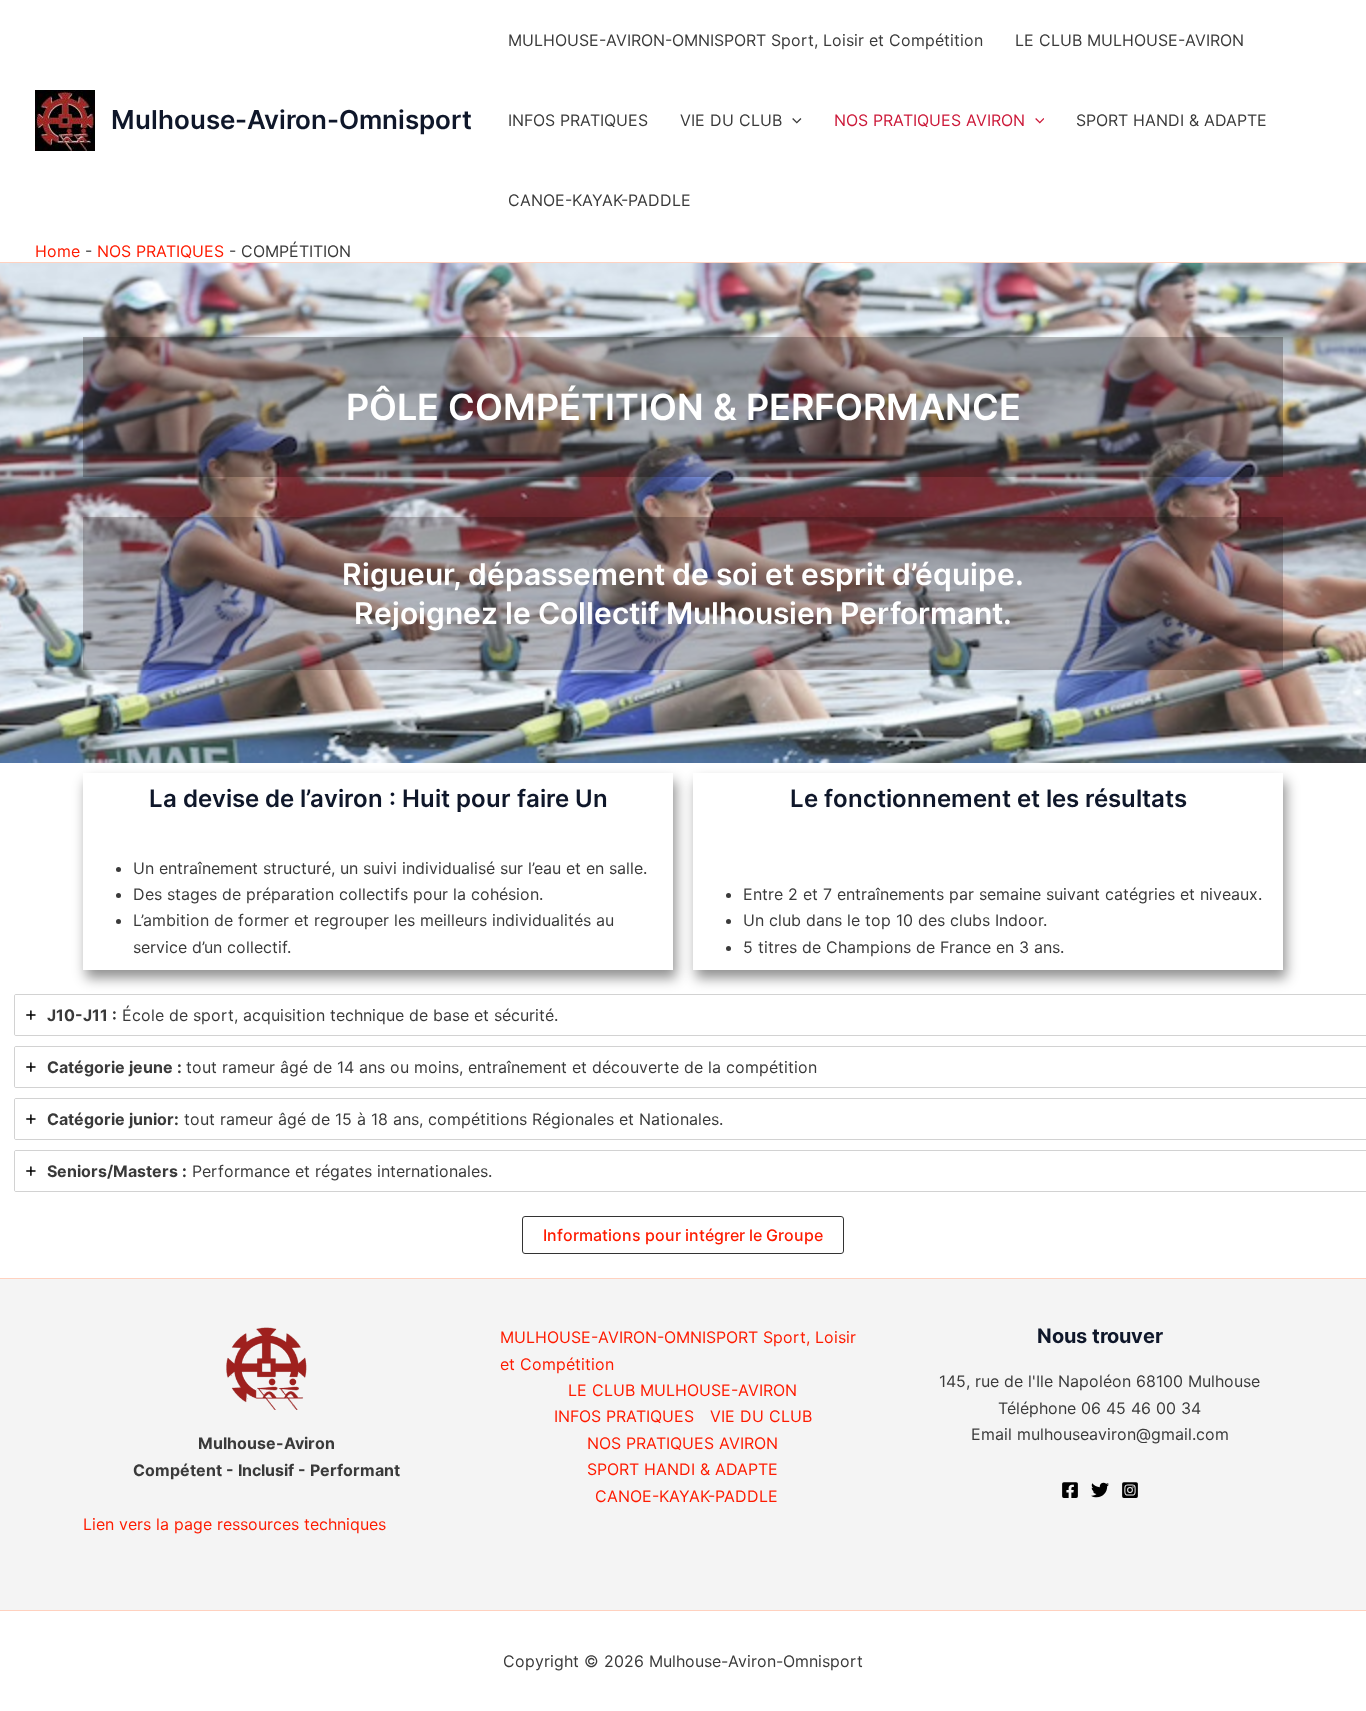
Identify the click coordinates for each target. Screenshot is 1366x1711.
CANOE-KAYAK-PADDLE (599, 200)
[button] (792, 120)
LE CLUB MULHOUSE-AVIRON (1129, 40)
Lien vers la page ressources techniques (234, 1524)
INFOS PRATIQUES (578, 120)
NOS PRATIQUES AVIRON (929, 120)
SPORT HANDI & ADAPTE (1171, 120)
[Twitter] (1100, 1490)
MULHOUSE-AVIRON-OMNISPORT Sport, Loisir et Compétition (745, 40)
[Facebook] (1070, 1490)
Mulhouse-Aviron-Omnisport (291, 119)
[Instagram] (1130, 1490)
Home (57, 251)
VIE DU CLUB (731, 120)
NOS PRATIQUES (160, 251)
